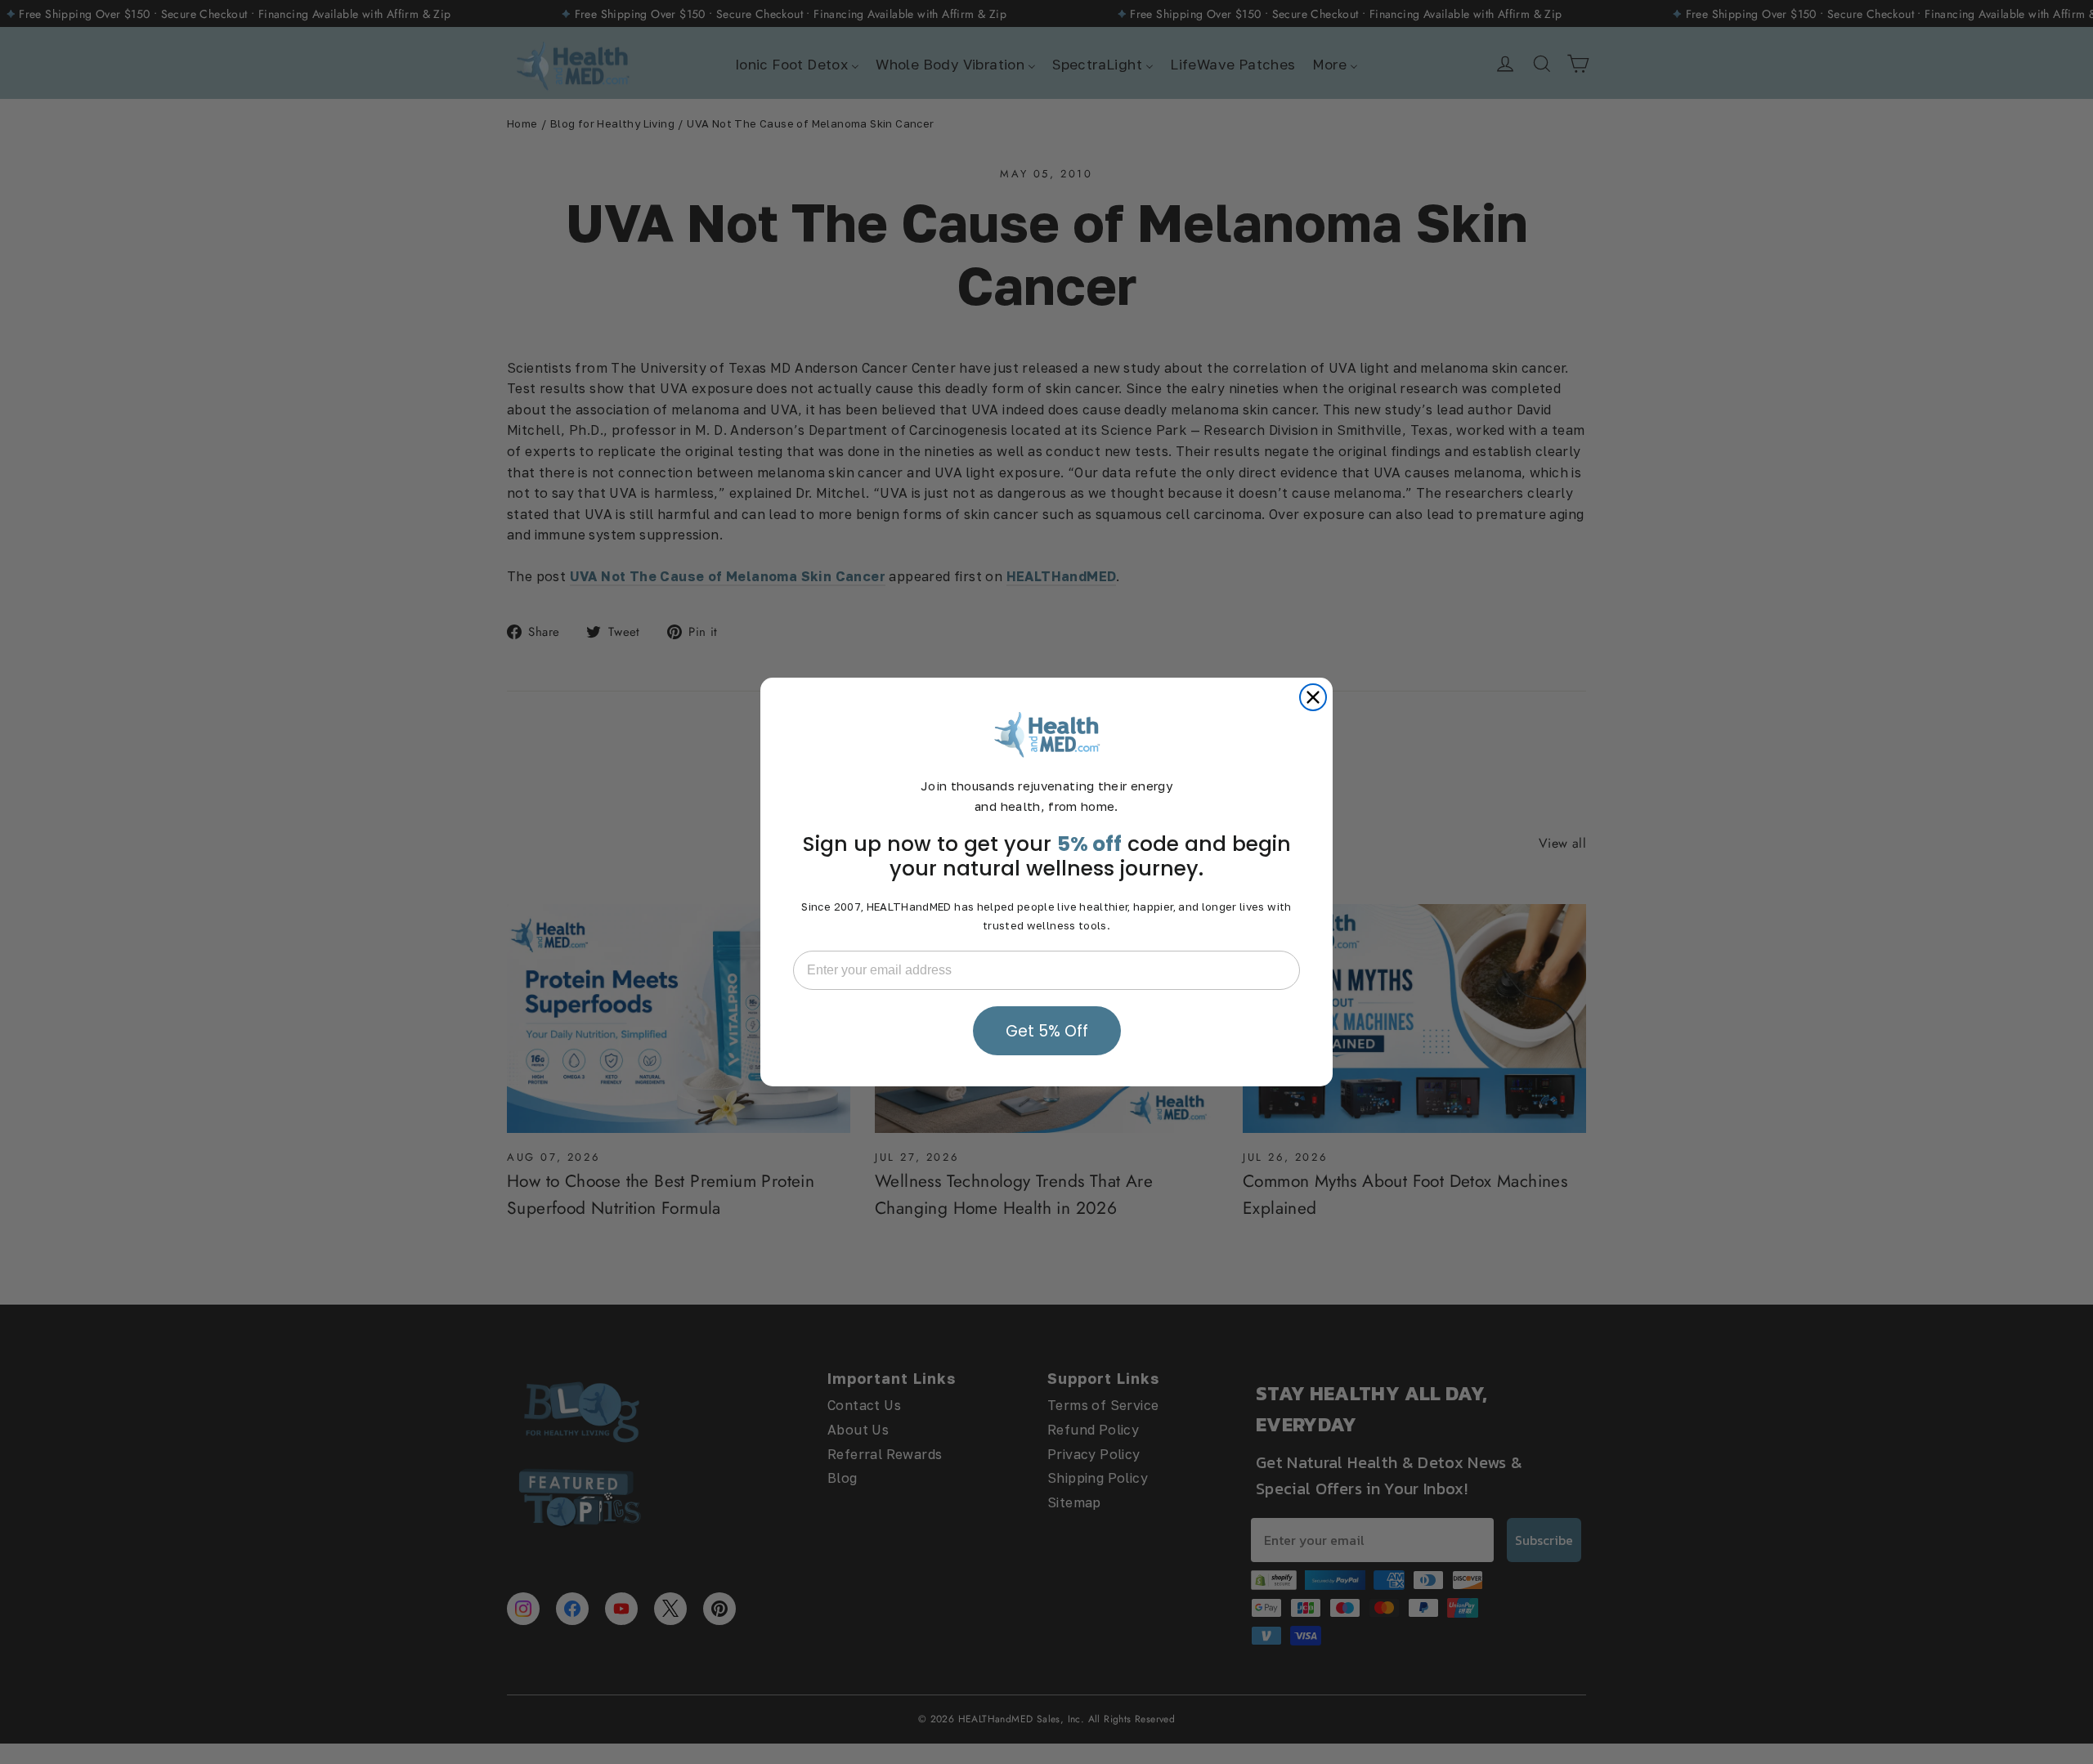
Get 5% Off (1047, 1031)
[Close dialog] (1313, 697)
